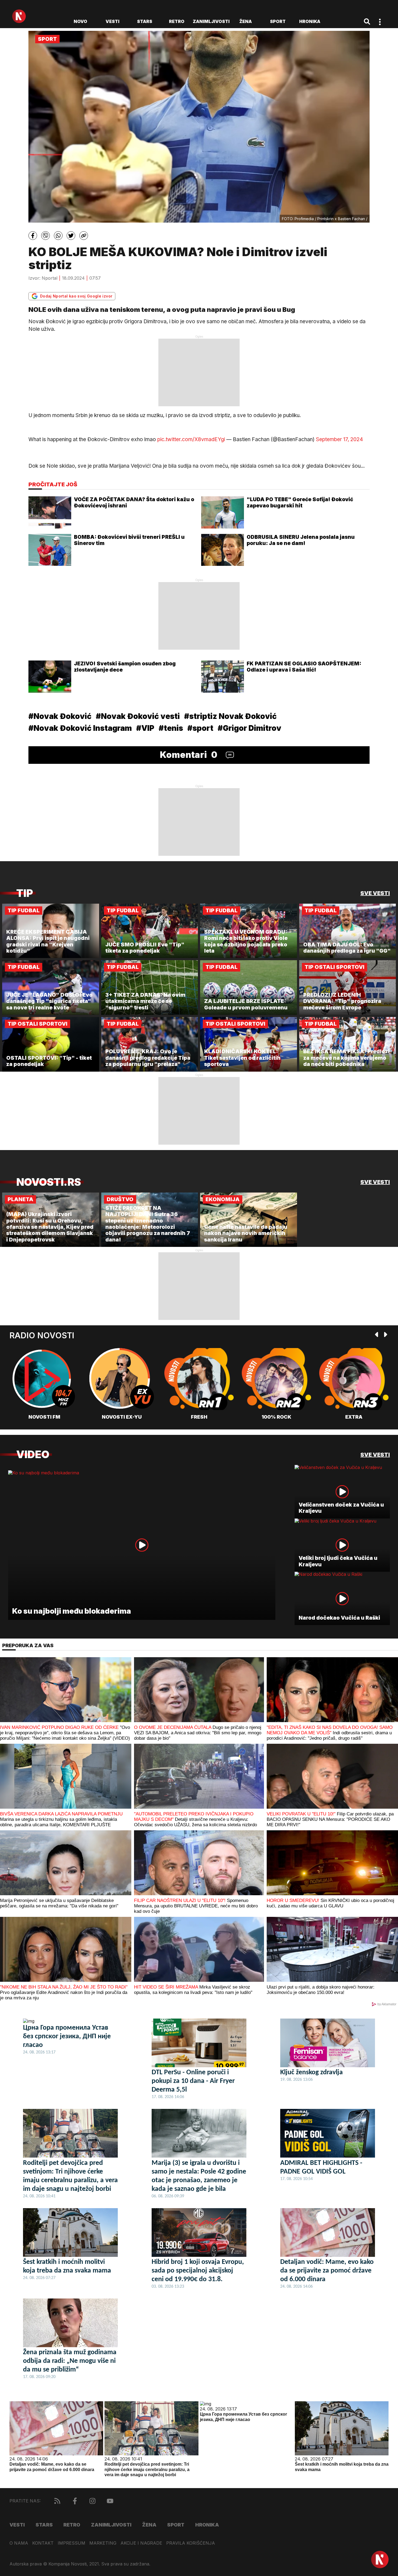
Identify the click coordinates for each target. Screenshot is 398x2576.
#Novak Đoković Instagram (80, 728)
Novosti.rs (49, 1182)
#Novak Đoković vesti (138, 716)
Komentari (189, 755)
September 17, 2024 (340, 439)
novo (80, 21)
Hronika (310, 21)
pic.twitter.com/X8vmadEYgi (191, 439)
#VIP (145, 728)
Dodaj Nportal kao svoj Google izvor (76, 296)
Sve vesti (375, 893)
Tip (25, 893)
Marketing (103, 2543)
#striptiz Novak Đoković (230, 716)
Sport (278, 21)
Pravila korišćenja (191, 2543)
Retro (177, 21)
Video (33, 1454)
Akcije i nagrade (141, 2543)
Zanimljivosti (211, 21)
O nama (19, 2543)
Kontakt (43, 2543)
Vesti (112, 21)
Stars (145, 21)
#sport (200, 728)
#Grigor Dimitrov (249, 728)
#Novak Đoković (60, 716)
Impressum (71, 2543)
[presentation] (377, 1335)
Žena (246, 21)
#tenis (171, 728)
